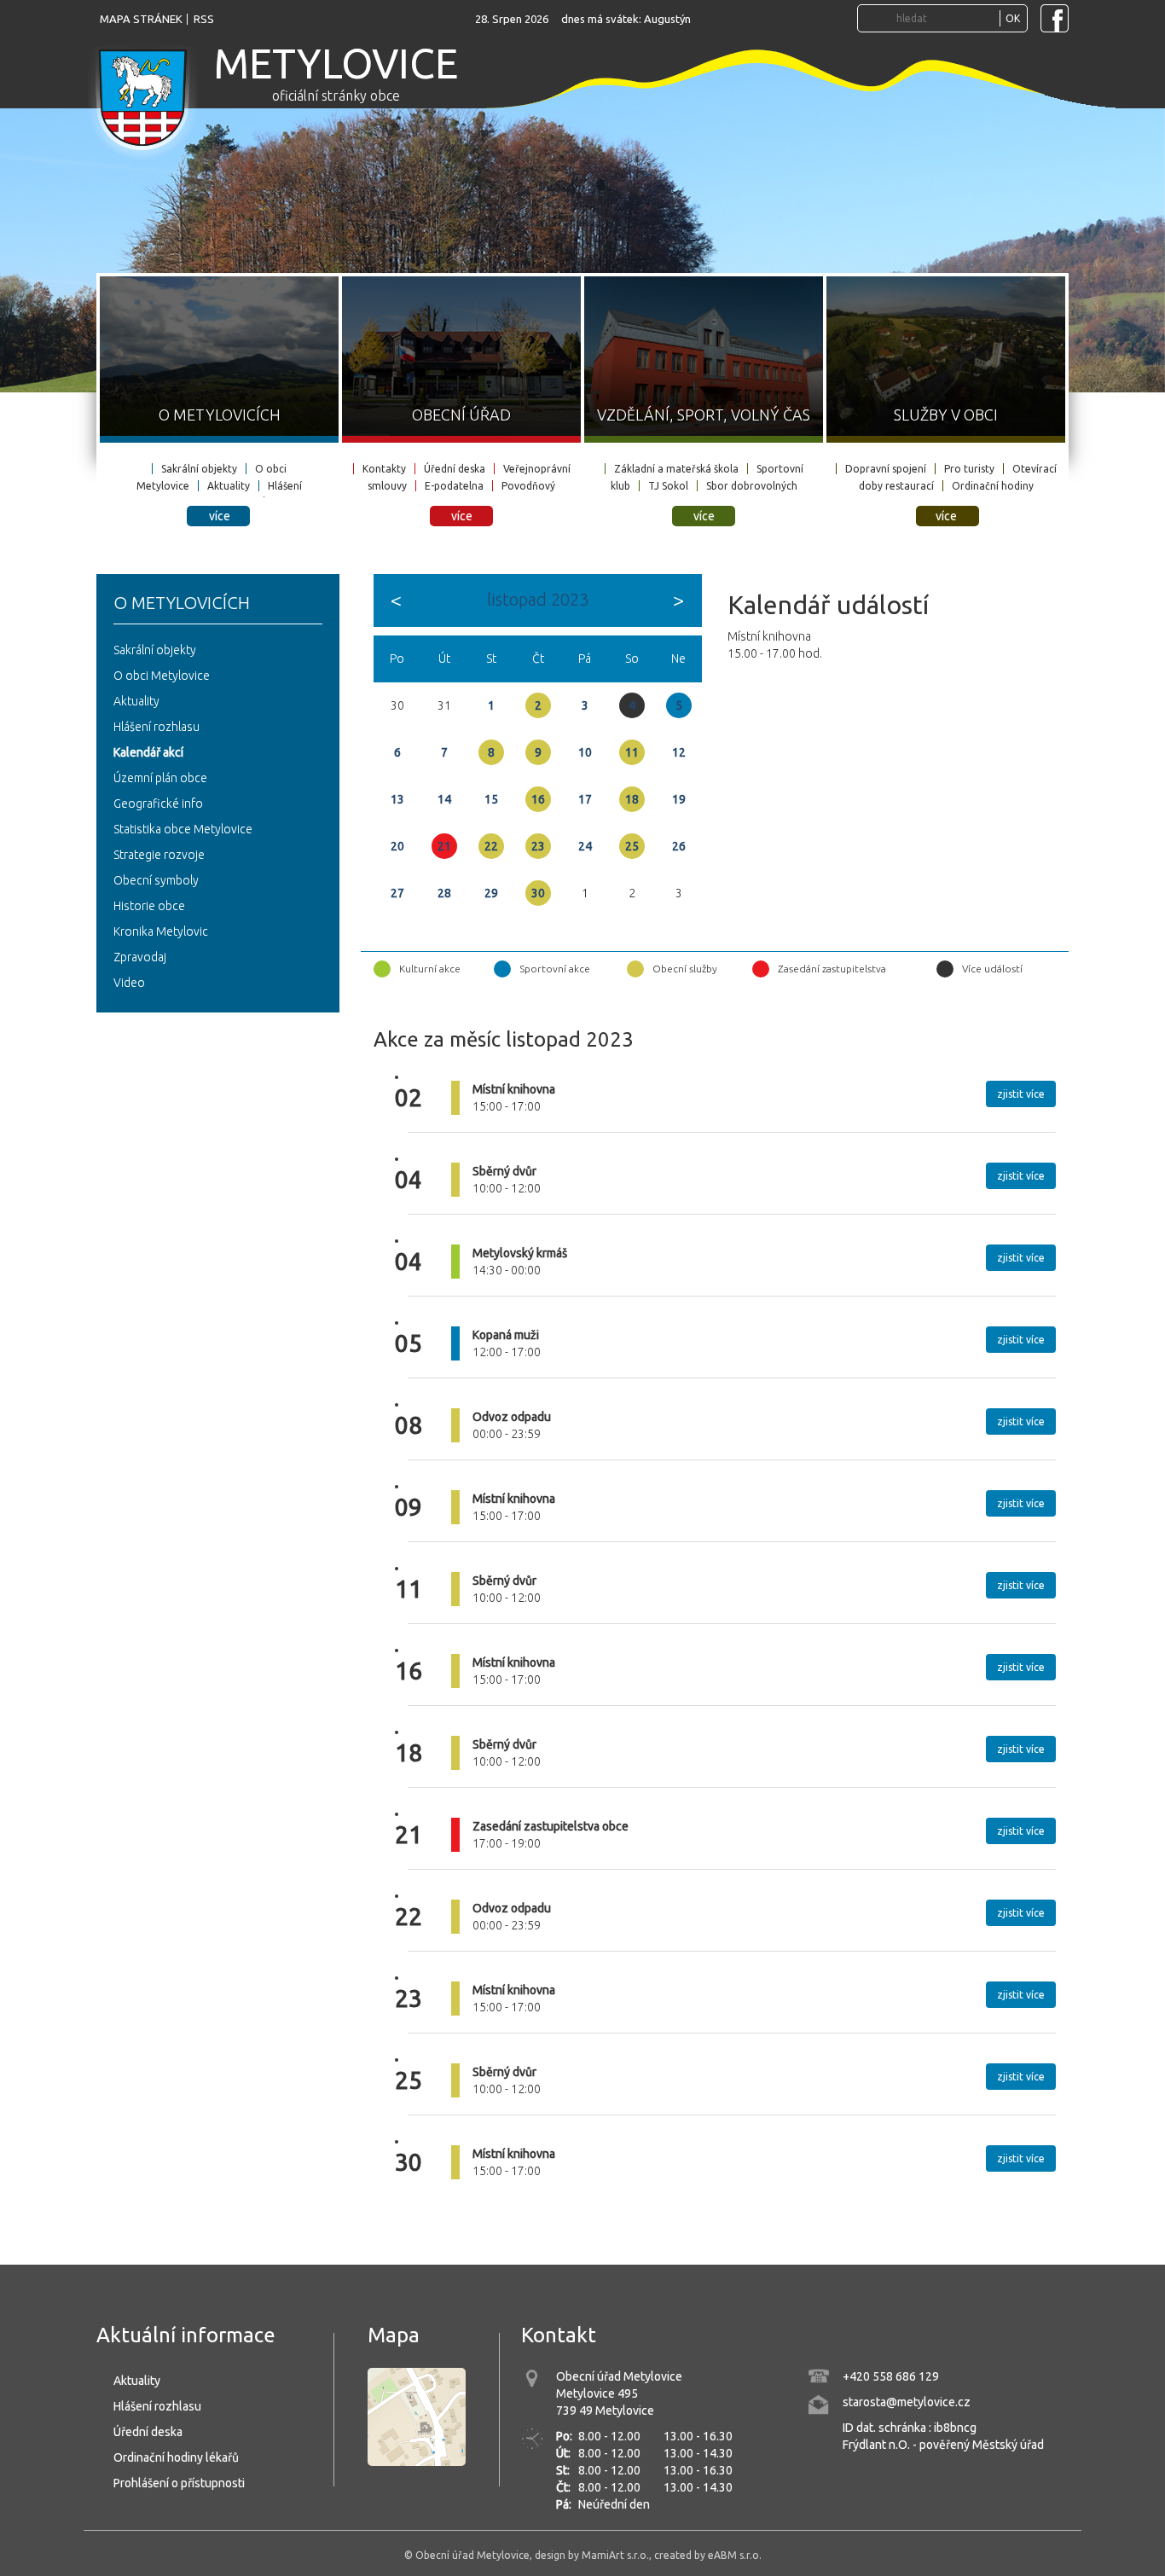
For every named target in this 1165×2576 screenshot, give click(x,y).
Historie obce (149, 906)
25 (632, 846)
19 (679, 799)
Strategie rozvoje (159, 855)
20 (397, 846)
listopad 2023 (538, 599)
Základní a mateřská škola (676, 469)
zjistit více (1021, 1094)
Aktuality (229, 486)
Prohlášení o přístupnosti (179, 2483)
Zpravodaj (140, 957)
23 (538, 846)
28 (444, 893)
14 (444, 799)
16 (538, 799)
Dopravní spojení (886, 469)
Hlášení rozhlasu (156, 727)
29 (491, 893)
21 (444, 846)
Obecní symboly (156, 880)
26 (679, 846)
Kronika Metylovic (161, 931)
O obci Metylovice (162, 676)
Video (129, 983)
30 (538, 893)
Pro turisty (969, 469)
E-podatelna (454, 486)
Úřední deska (455, 469)
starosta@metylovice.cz (907, 2402)
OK (1013, 18)
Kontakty (384, 469)
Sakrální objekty (199, 469)
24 (585, 846)
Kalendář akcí (148, 752)
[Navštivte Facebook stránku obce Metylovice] (1055, 18)
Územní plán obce (160, 778)
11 (632, 752)
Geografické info (158, 804)
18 (632, 799)
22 (491, 846)
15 (491, 799)
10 (585, 752)
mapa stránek (141, 19)
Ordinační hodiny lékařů (176, 2457)
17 (585, 799)
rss (204, 19)
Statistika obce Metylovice (183, 829)
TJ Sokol (668, 486)
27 (397, 893)
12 (679, 752)
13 (397, 799)
